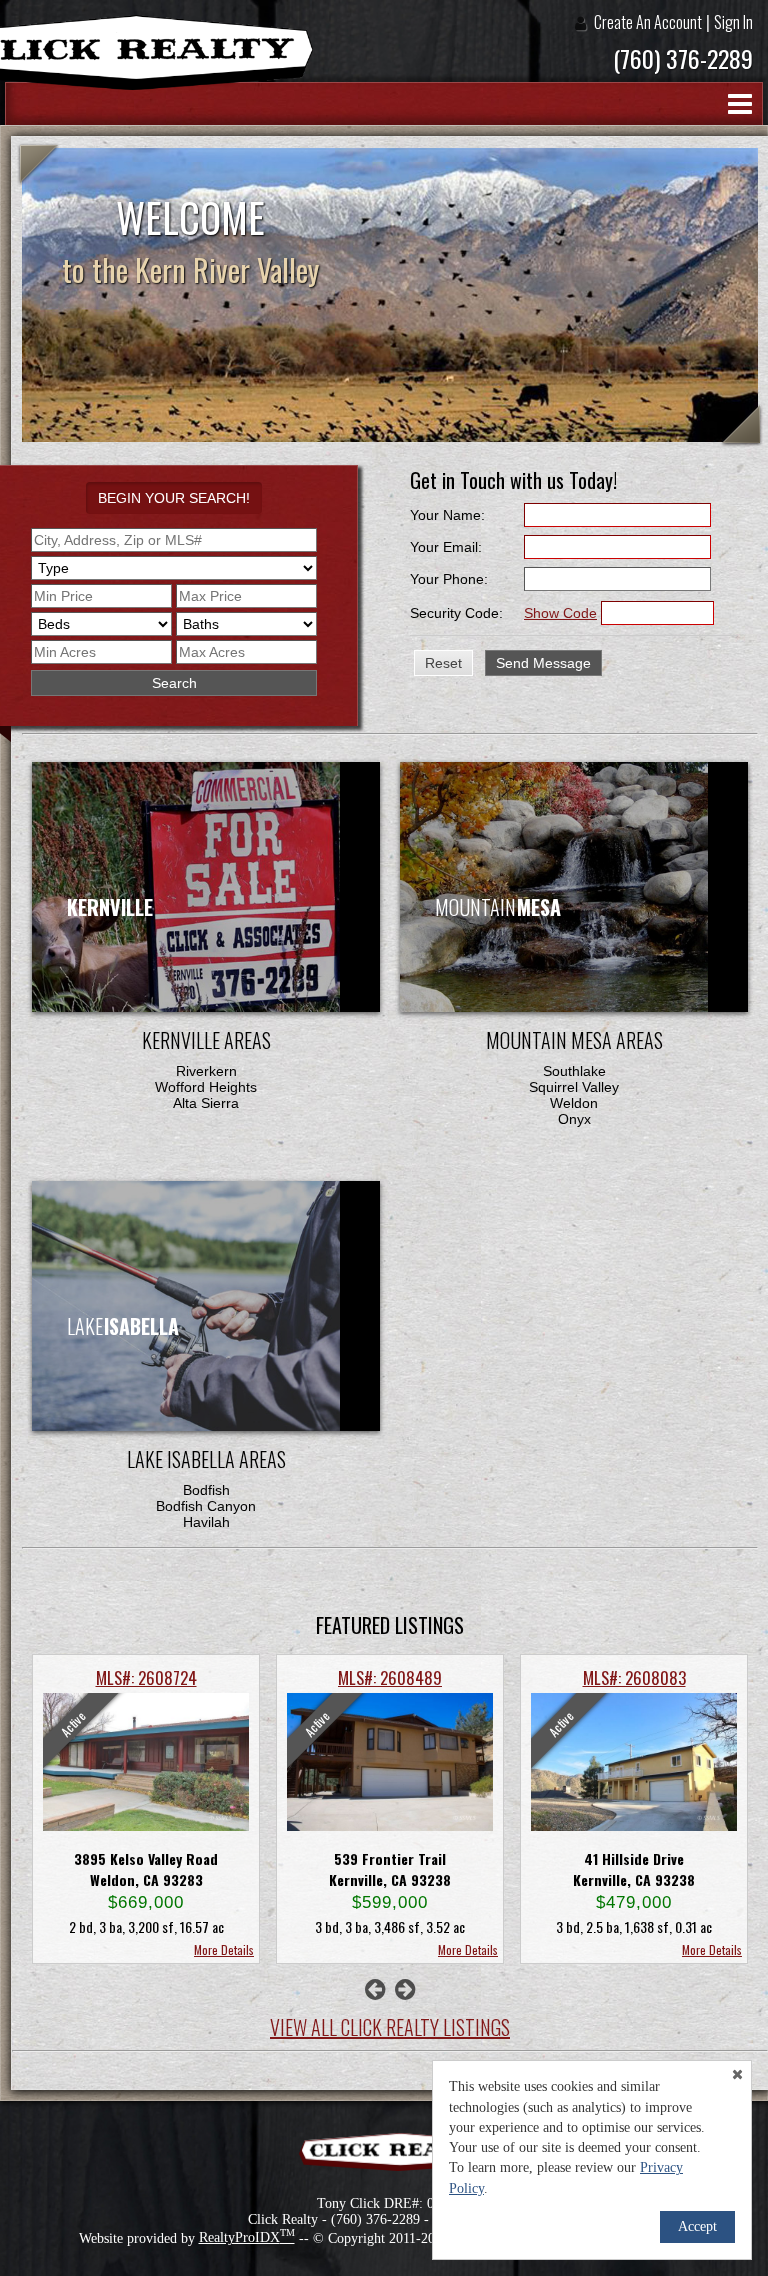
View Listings (241, 914)
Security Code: (456, 613)
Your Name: (447, 515)
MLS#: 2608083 (634, 1677)
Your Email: (446, 547)
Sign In (733, 22)
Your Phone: (449, 579)
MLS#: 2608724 (146, 1677)
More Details (224, 1949)
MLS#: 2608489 (390, 1677)
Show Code (560, 613)
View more (241, 1333)
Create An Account (648, 22)
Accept (697, 2226)
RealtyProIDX (247, 2237)
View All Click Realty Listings (390, 2027)
